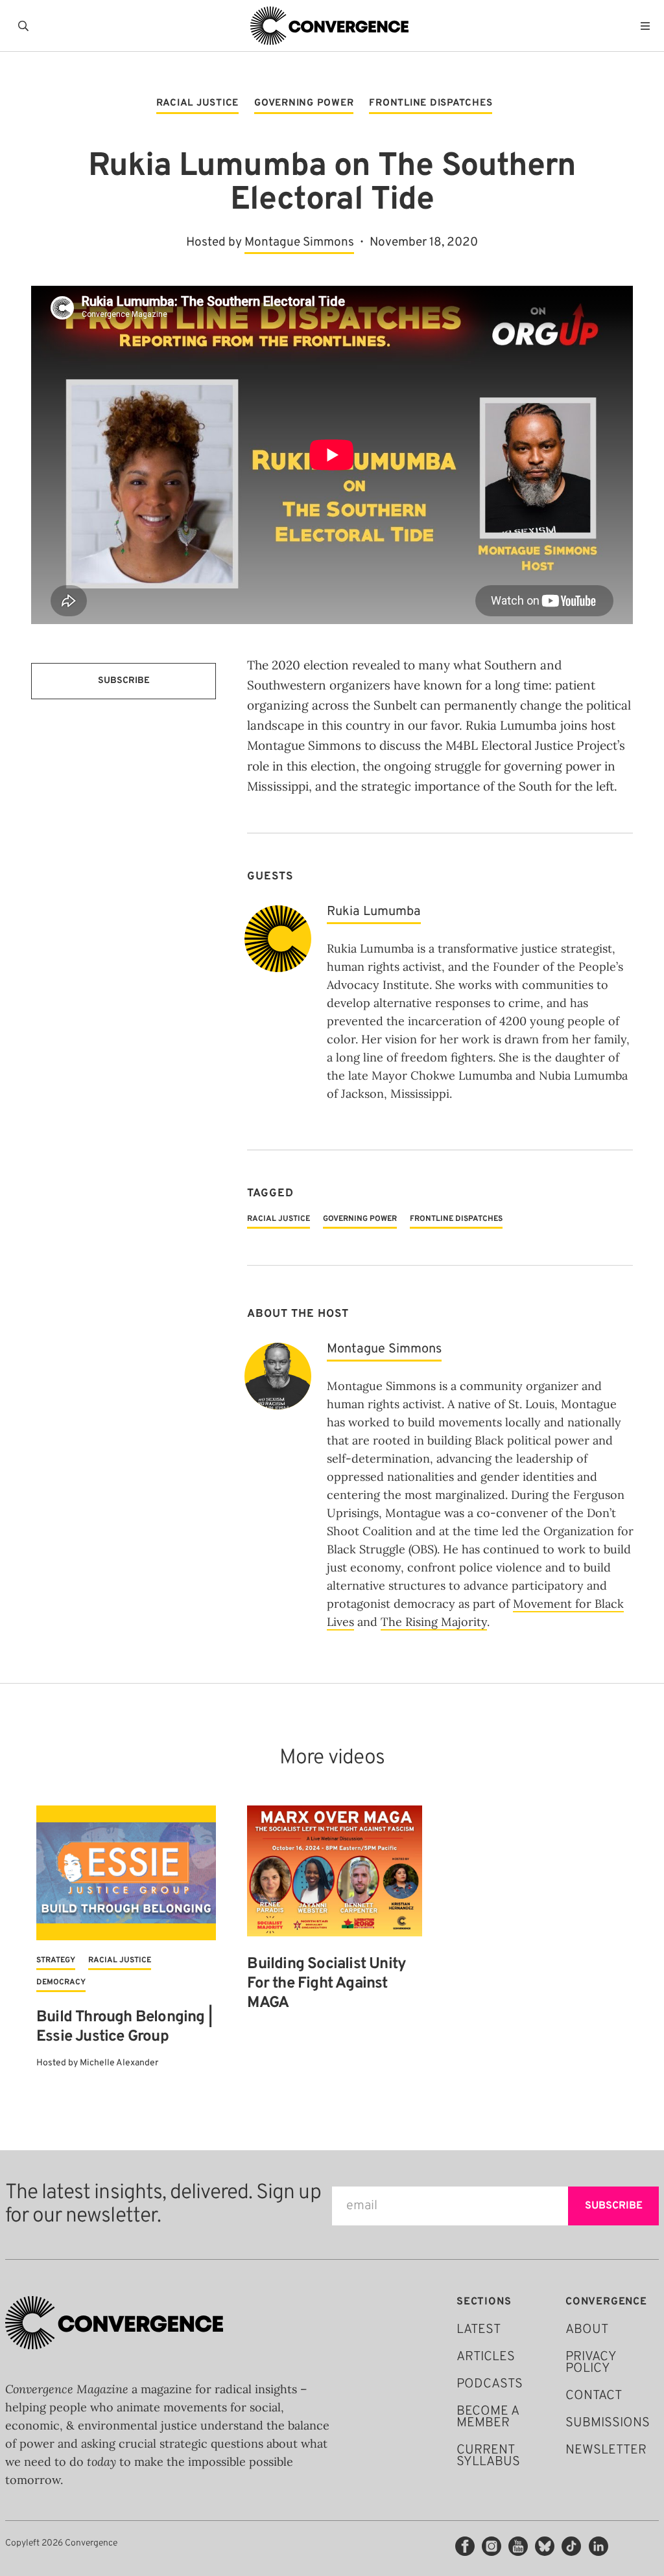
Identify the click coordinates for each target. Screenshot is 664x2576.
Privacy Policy (591, 2363)
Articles (486, 2357)
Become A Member (488, 2417)
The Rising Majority (434, 1622)
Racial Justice (198, 104)
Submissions (608, 2423)
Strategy (56, 1960)
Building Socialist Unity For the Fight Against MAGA (326, 1984)
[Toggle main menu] (648, 26)
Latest (479, 2330)
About (587, 2330)
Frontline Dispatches (431, 104)
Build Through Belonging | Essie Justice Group (124, 2027)
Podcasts (490, 2384)
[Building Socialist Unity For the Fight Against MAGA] (334, 1871)
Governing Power (304, 104)
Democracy (61, 1982)
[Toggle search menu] (26, 26)
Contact (594, 2396)
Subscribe (124, 681)
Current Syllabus (488, 2456)
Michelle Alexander (119, 2063)
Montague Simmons (299, 242)
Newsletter (606, 2450)
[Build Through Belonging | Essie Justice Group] (126, 1873)
